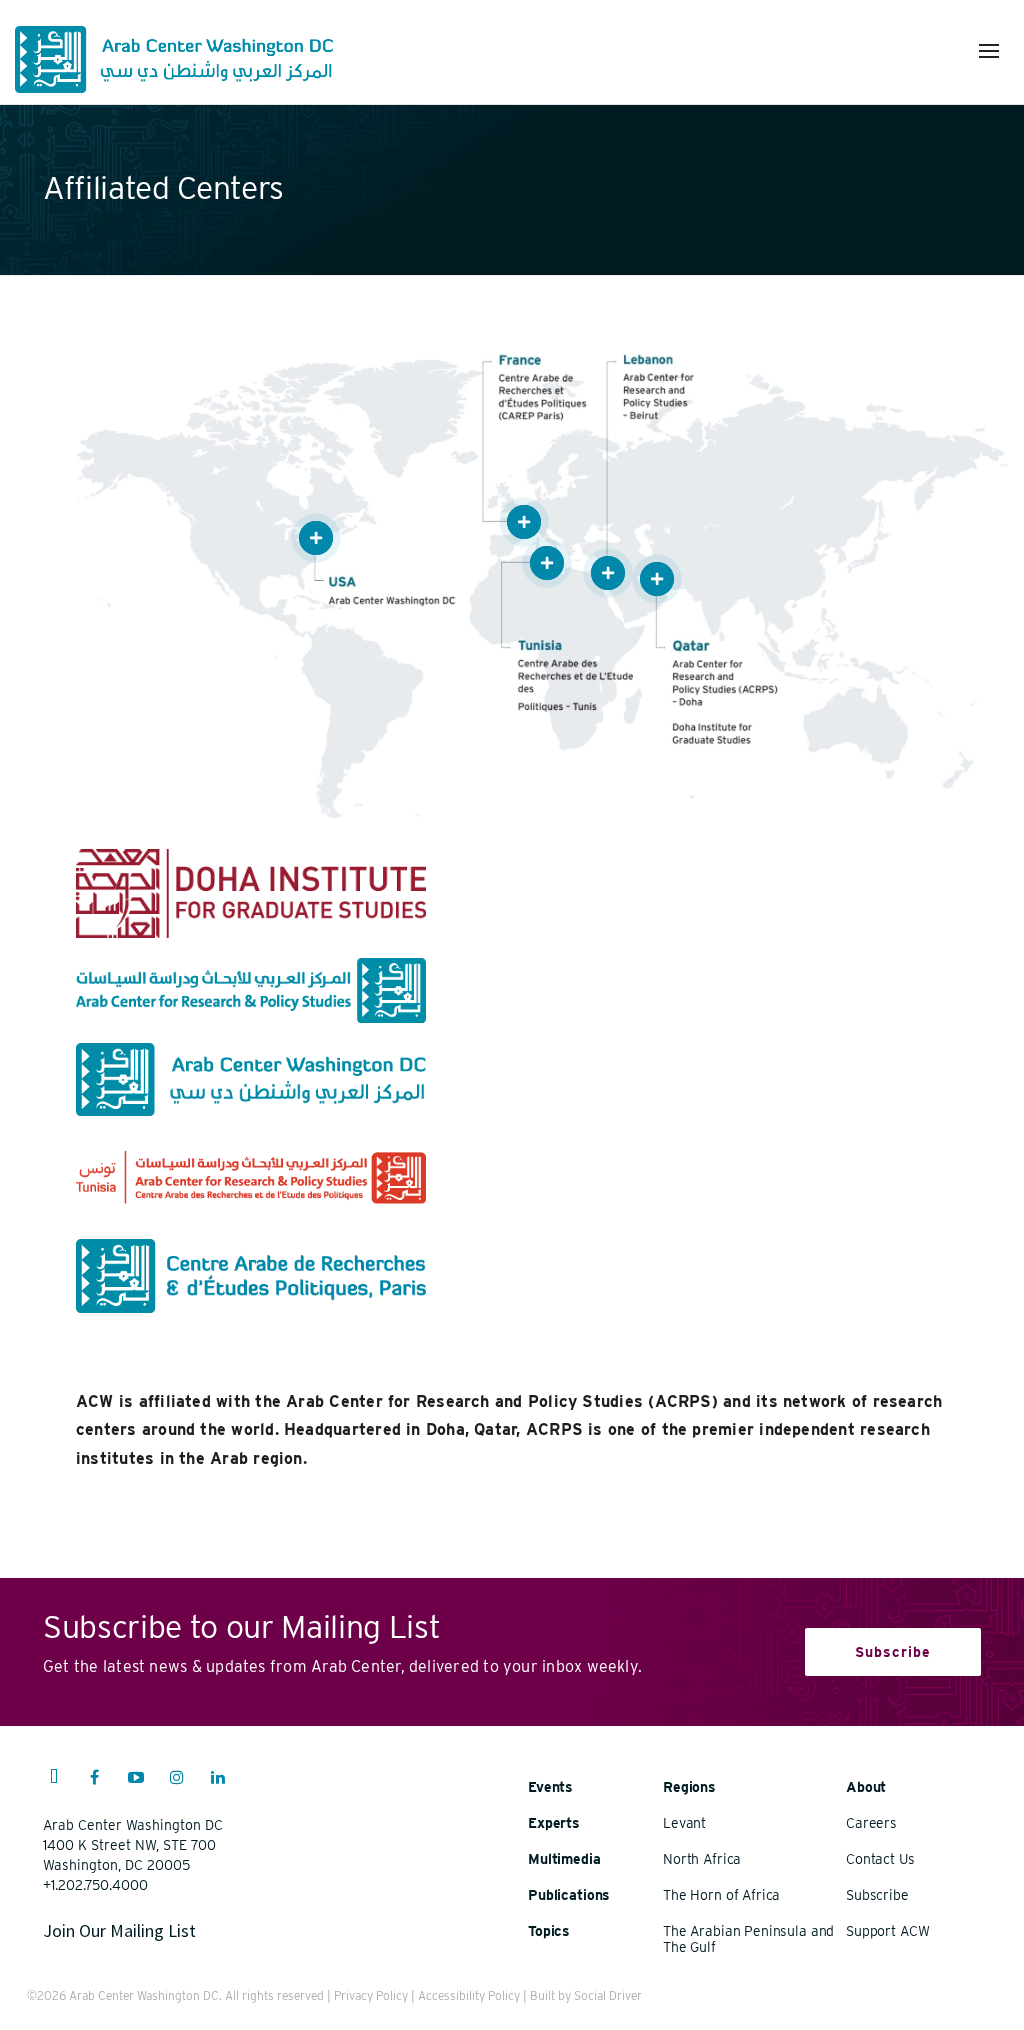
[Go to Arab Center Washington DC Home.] (174, 59)
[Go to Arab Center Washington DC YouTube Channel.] (136, 1780)
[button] (989, 51)
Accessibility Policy (469, 1995)
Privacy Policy (371, 1995)
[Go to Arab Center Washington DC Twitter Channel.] (54, 1780)
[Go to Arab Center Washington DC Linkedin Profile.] (218, 1780)
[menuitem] (54, 1787)
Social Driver (608, 1995)
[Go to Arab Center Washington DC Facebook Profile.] (95, 1780)
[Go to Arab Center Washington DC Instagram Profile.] (177, 1780)
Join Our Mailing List (119, 1930)
